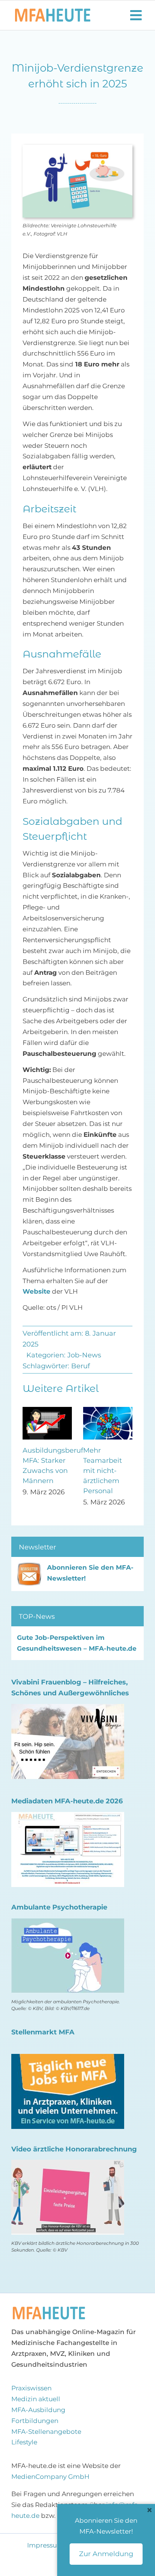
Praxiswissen (31, 2388)
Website (36, 1291)
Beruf (81, 1366)
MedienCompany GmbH (50, 2477)
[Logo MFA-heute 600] (53, 12)
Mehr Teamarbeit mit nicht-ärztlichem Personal (103, 1471)
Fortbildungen (35, 2421)
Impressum (46, 2545)
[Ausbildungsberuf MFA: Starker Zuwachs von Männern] (47, 1411)
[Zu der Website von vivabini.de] (68, 1709)
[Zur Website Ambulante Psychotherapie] (68, 1923)
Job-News (84, 1355)
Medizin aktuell (36, 2399)
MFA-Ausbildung (38, 2410)
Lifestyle (24, 2442)
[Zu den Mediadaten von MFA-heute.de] (68, 1817)
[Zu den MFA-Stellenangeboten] (68, 2059)
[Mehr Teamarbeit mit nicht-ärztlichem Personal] (108, 1411)
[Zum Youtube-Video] (68, 2165)
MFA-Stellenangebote (46, 2432)
